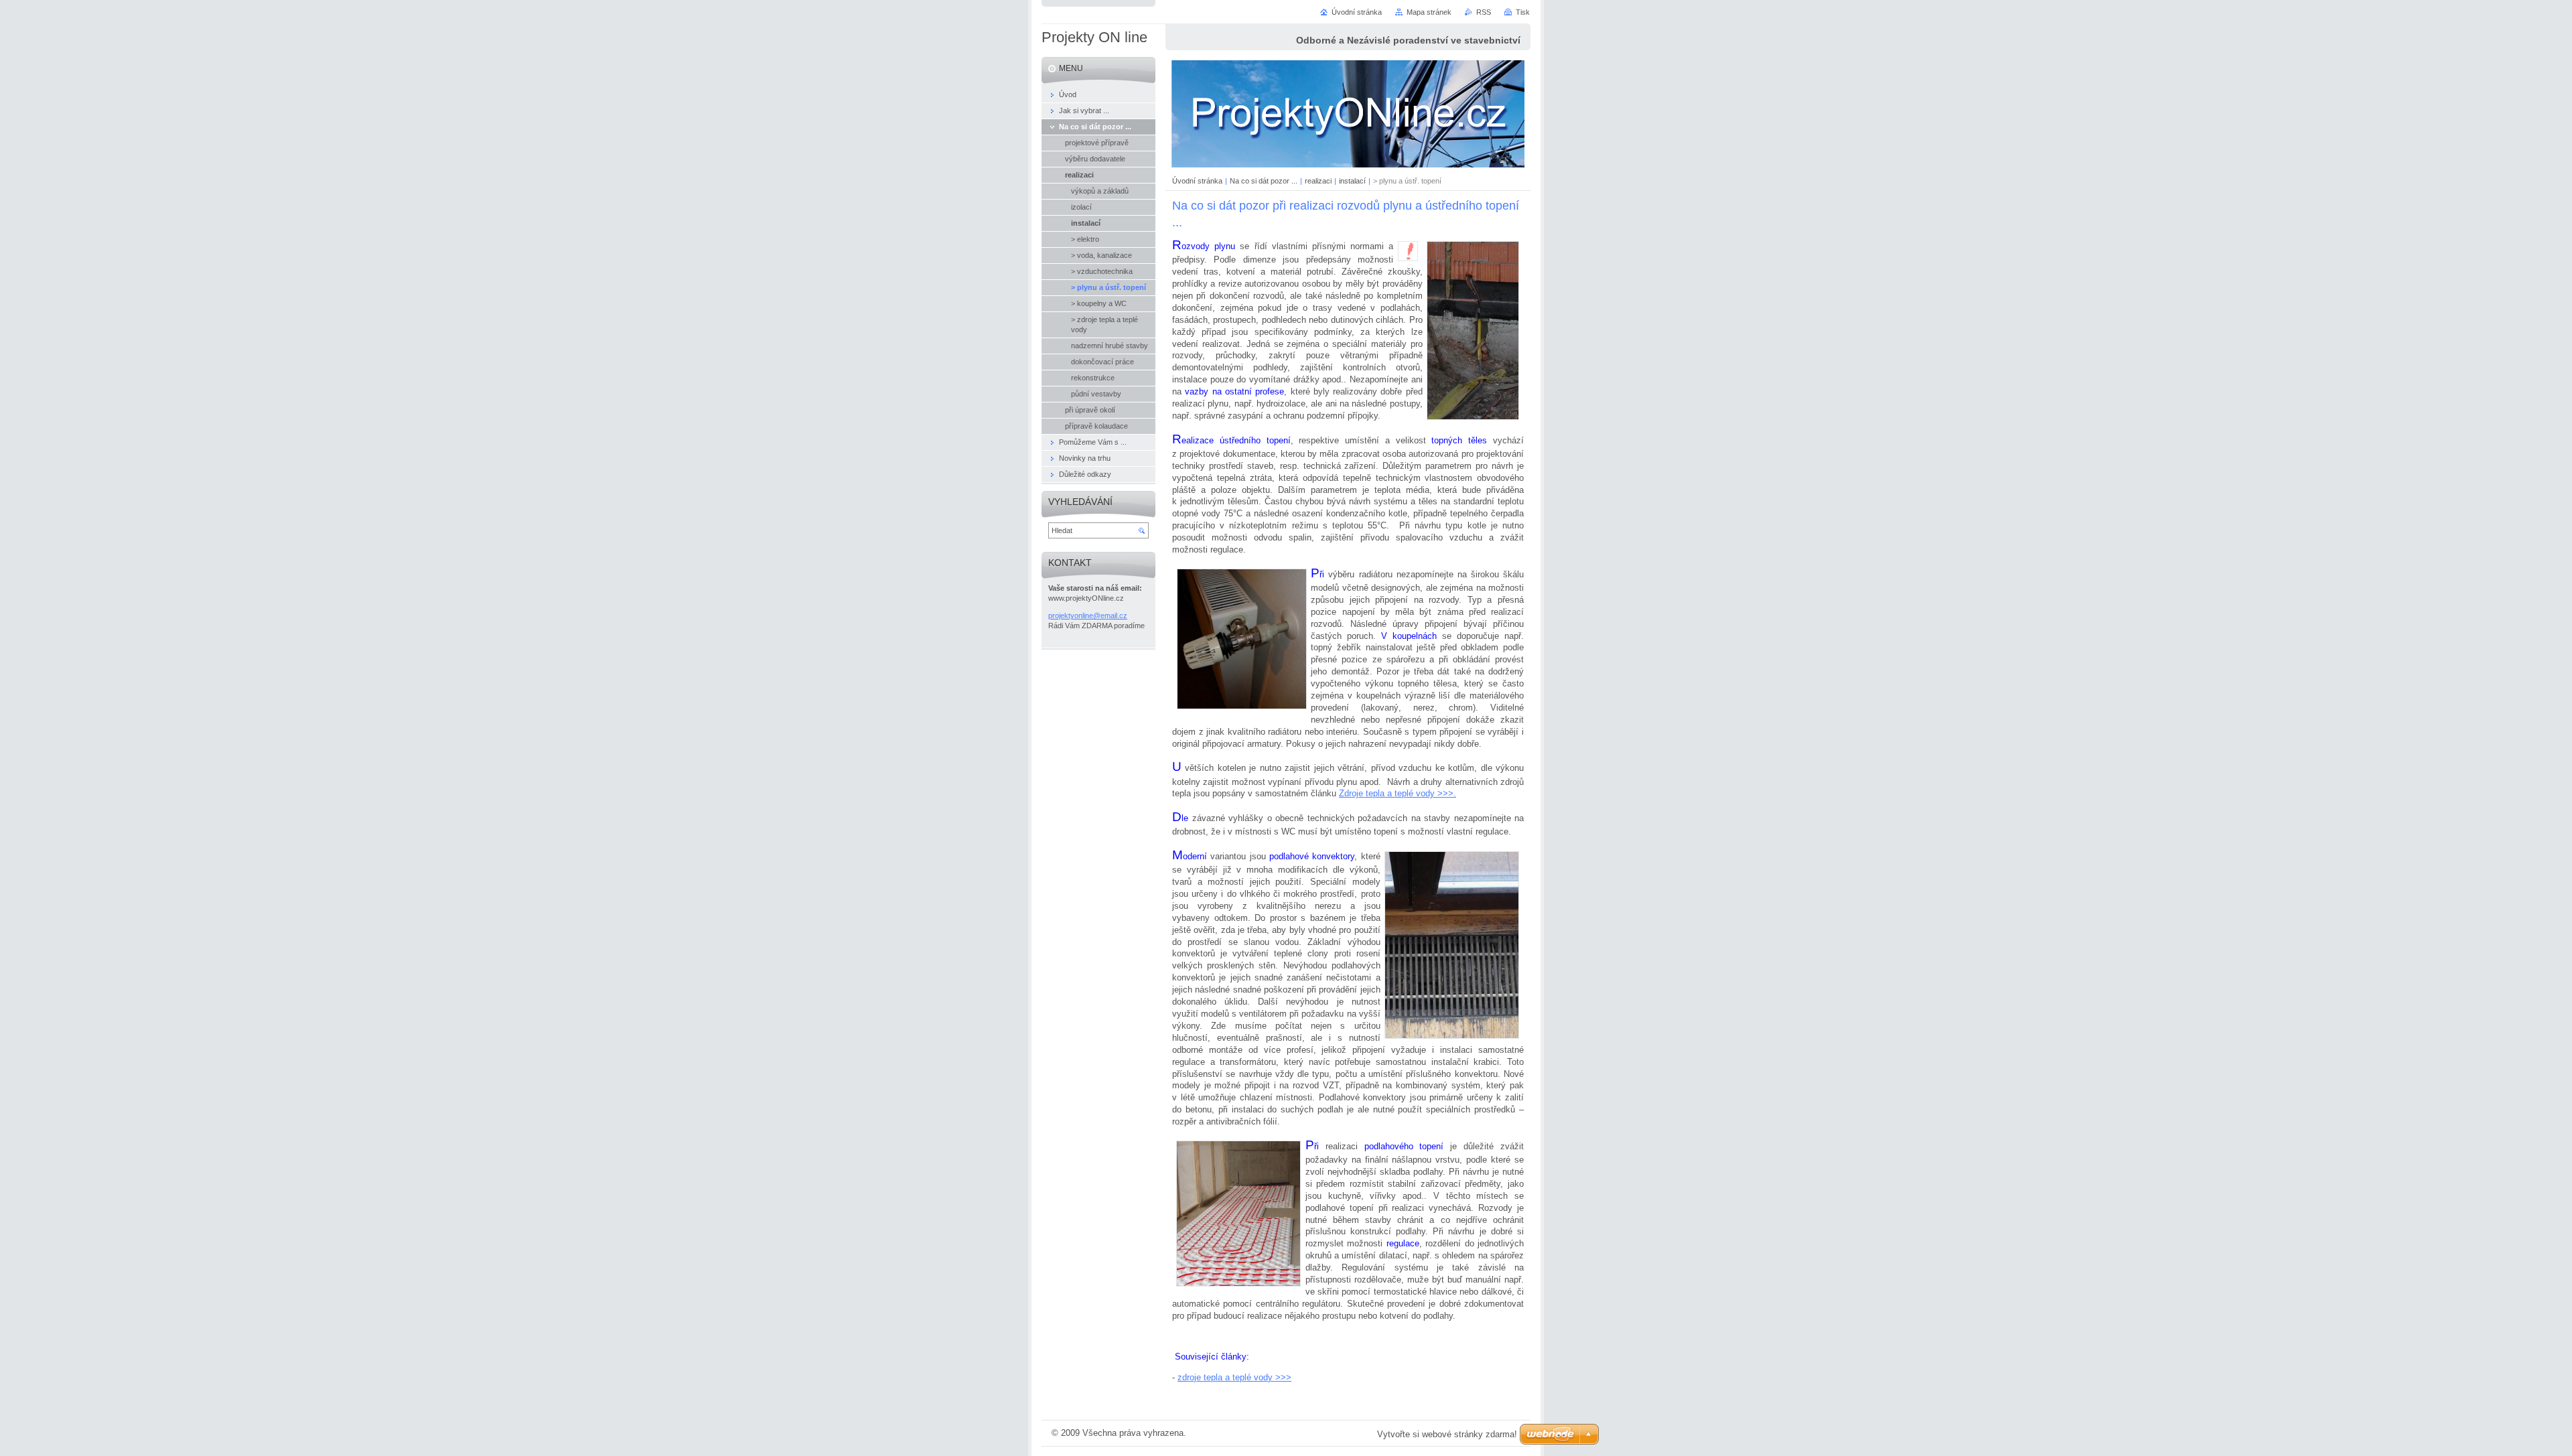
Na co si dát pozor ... (1264, 181)
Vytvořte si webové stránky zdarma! (1447, 1434)
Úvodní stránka (1197, 181)
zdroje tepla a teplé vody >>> (1234, 1377)
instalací (1352, 181)
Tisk (1523, 12)
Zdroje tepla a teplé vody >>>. (1398, 793)
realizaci (1318, 181)
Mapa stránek (1429, 12)
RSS (1484, 12)
